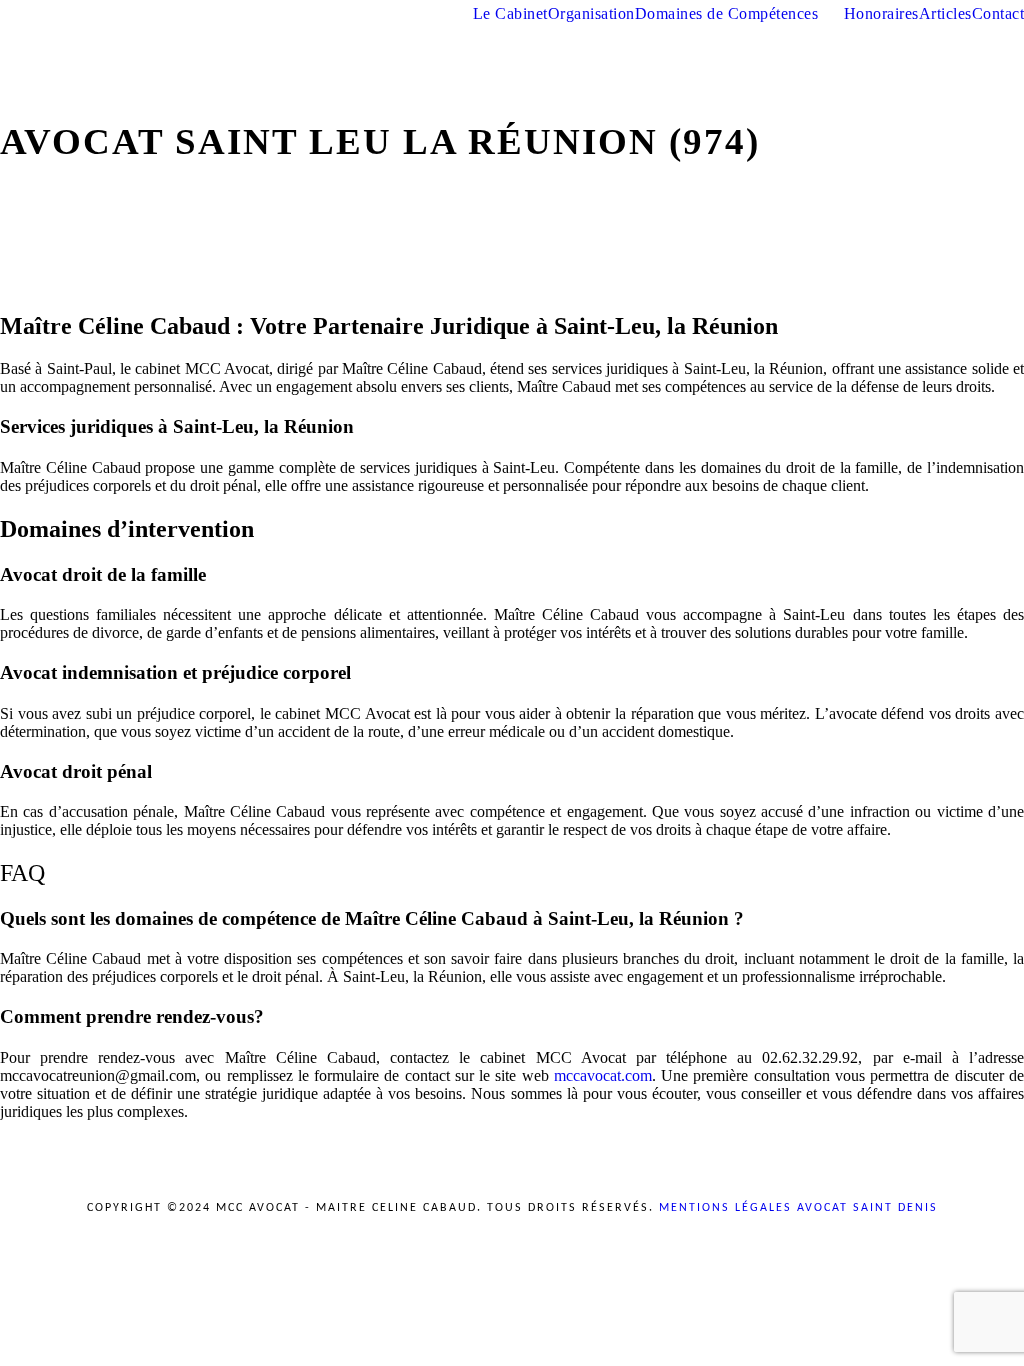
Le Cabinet (510, 13)
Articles (945, 13)
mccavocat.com (603, 1075)
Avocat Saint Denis (867, 1208)
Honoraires (881, 13)
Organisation (591, 13)
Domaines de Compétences (727, 13)
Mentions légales (728, 1208)
